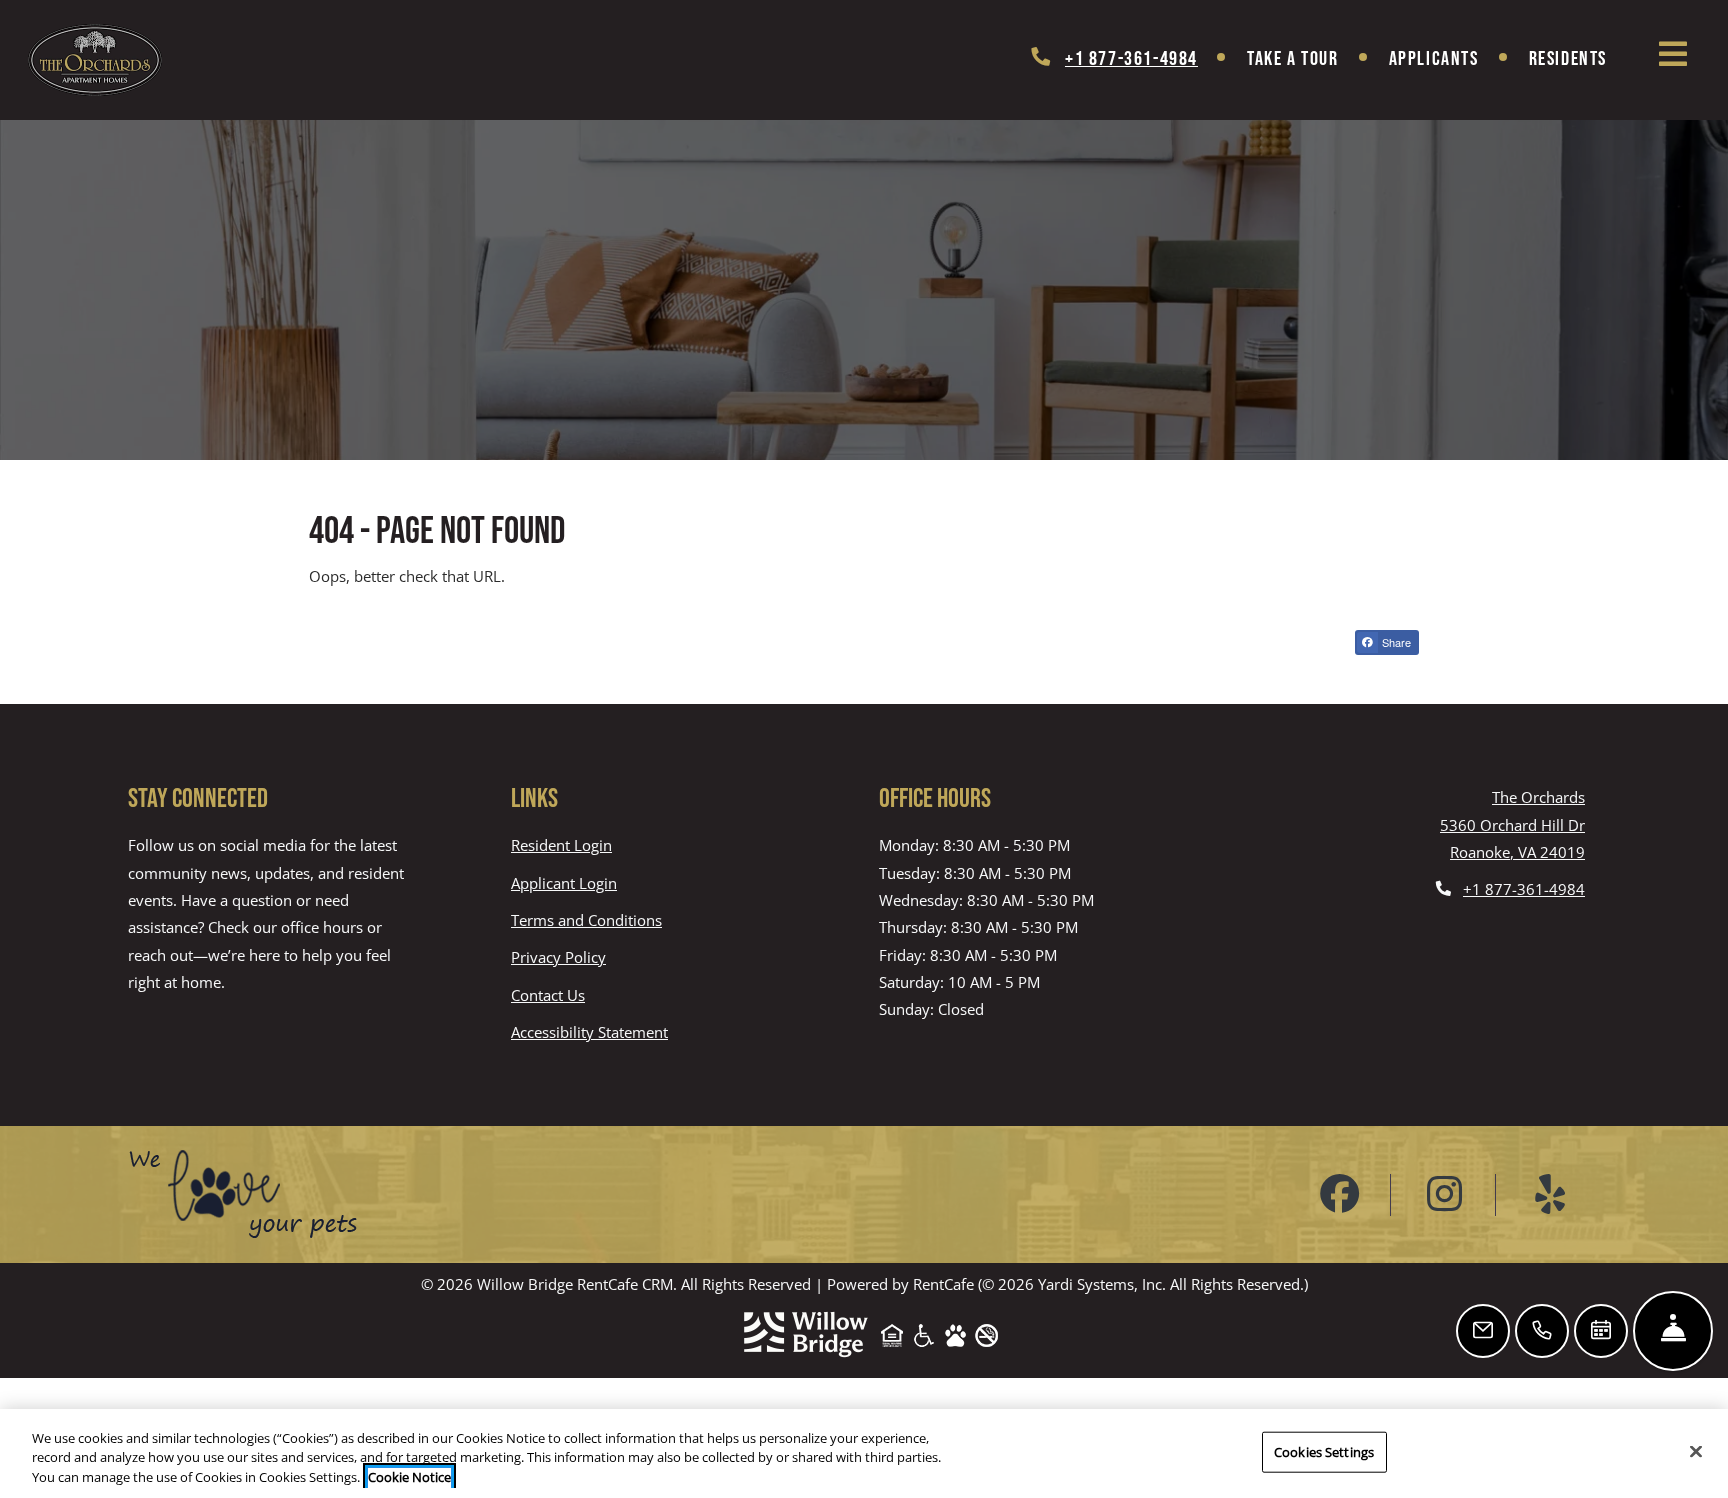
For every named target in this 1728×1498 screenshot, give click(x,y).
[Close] (1696, 1451)
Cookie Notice (409, 1477)
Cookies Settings (1324, 1451)
